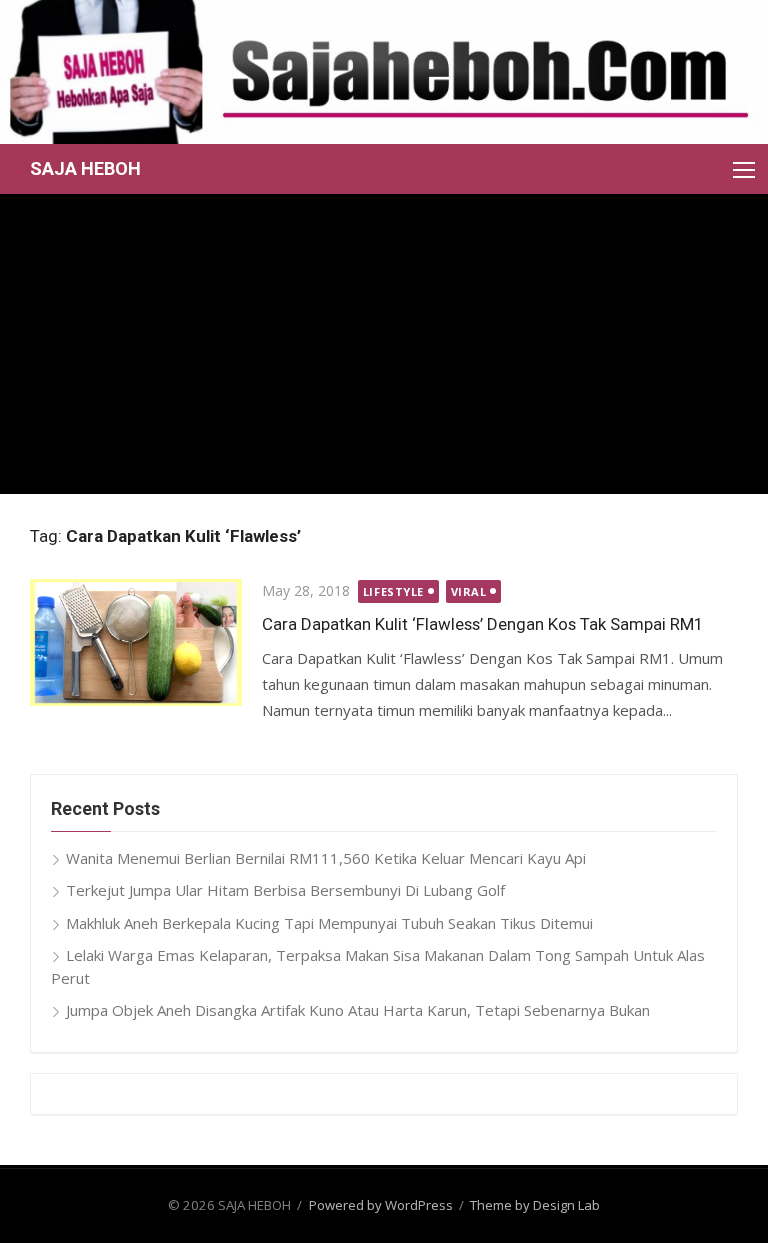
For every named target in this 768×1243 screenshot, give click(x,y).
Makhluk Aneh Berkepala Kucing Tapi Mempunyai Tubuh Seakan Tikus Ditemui (329, 923)
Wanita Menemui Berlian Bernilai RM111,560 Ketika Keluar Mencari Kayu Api (326, 858)
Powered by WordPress (381, 1205)
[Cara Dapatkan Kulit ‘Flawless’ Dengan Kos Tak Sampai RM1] (136, 642)
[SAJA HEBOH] (384, 72)
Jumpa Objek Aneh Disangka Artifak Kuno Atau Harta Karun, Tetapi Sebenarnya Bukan (358, 1010)
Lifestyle (393, 591)
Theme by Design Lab (535, 1205)
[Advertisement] (384, 344)
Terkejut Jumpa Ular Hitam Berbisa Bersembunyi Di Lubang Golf (285, 890)
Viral (469, 591)
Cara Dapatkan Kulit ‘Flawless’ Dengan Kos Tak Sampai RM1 (482, 624)
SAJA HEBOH (85, 168)
